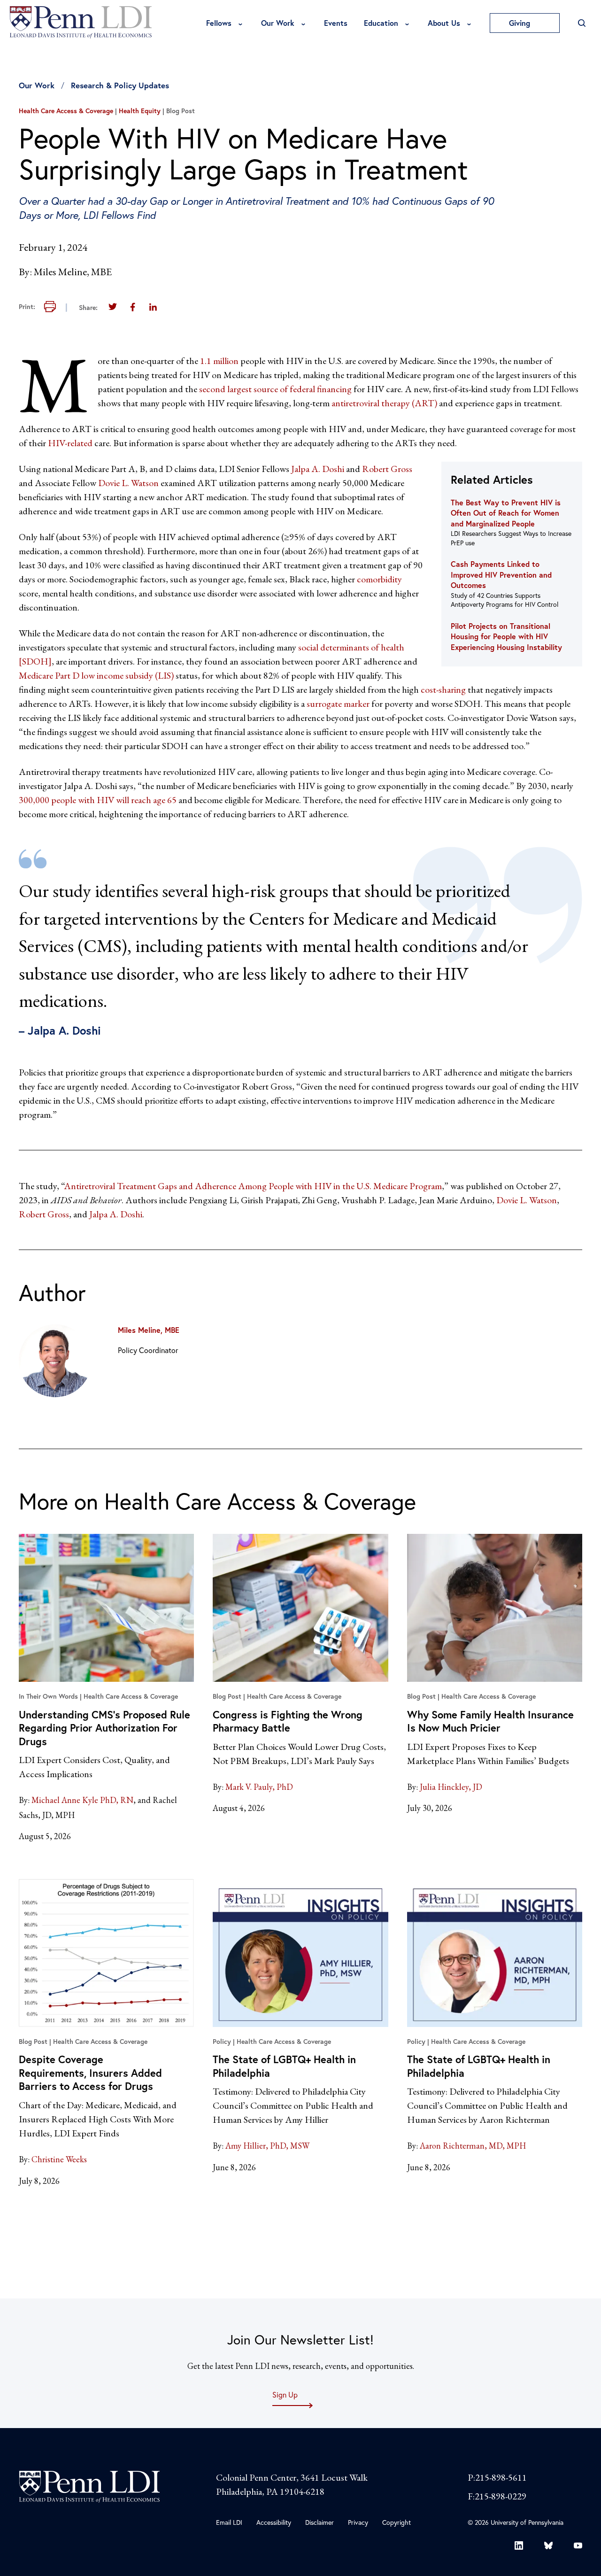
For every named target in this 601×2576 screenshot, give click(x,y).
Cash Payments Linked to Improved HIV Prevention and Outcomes (501, 574)
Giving (521, 23)
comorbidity (378, 579)
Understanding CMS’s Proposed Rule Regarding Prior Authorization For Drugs (104, 1728)
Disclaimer (320, 2522)
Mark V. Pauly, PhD (259, 1787)
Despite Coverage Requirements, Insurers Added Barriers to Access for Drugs (90, 2073)
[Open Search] (582, 23)
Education (381, 23)
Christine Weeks (59, 2159)
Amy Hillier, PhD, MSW (267, 2146)
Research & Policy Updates (120, 85)
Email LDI (229, 2522)
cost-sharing (443, 689)
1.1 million (218, 361)
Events (336, 23)
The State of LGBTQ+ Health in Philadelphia (284, 2066)
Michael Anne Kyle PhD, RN (82, 1800)
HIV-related (70, 443)
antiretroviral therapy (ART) (384, 403)
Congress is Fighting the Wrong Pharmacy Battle (288, 1721)
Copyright (397, 2522)
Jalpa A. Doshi (317, 469)
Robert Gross (387, 469)
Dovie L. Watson (127, 483)
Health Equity (140, 111)
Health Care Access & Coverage (66, 111)
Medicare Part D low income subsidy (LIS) (96, 675)
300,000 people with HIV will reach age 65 (98, 800)
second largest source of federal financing (275, 389)
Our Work (278, 23)
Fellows (219, 23)
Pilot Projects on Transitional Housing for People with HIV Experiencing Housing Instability (506, 636)
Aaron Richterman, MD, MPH (473, 2146)
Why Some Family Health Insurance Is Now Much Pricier (490, 1721)
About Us (444, 23)
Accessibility (274, 2522)
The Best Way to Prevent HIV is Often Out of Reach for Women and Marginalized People (506, 513)
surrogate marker (338, 704)
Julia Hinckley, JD (451, 1787)
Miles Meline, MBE (149, 1330)
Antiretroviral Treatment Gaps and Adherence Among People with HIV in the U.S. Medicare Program (253, 1186)
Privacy (358, 2522)
